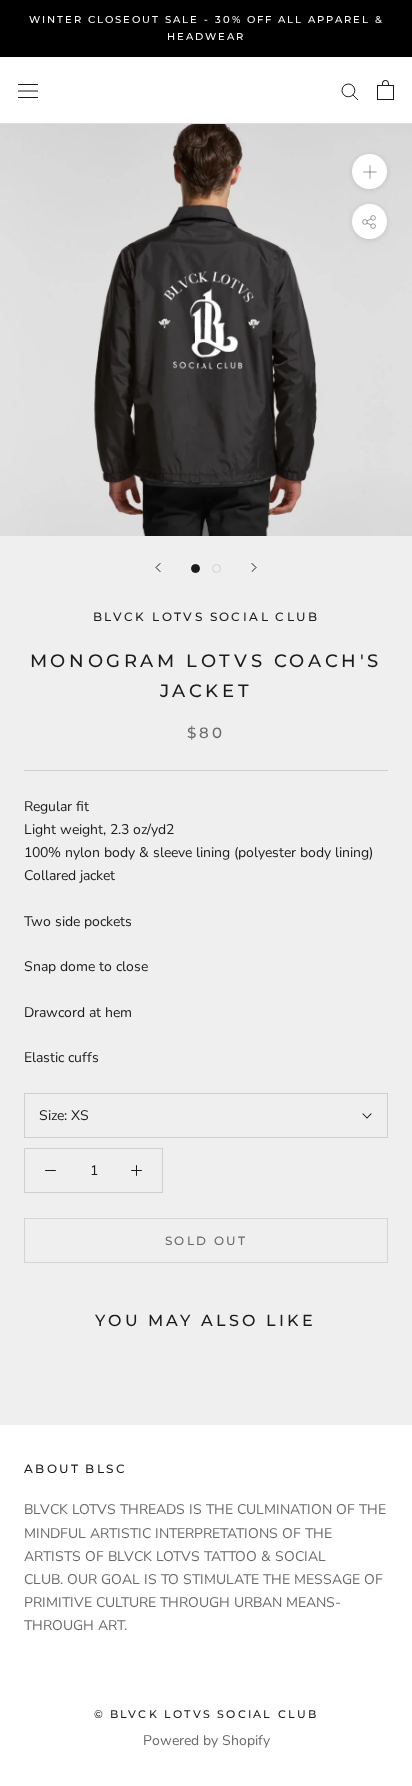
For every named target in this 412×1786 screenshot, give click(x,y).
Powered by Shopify (206, 1740)
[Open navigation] (28, 90)
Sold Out (206, 1240)
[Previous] (158, 567)
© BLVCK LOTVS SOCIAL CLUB (206, 1714)
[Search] (350, 90)
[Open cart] (385, 90)
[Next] (254, 567)
